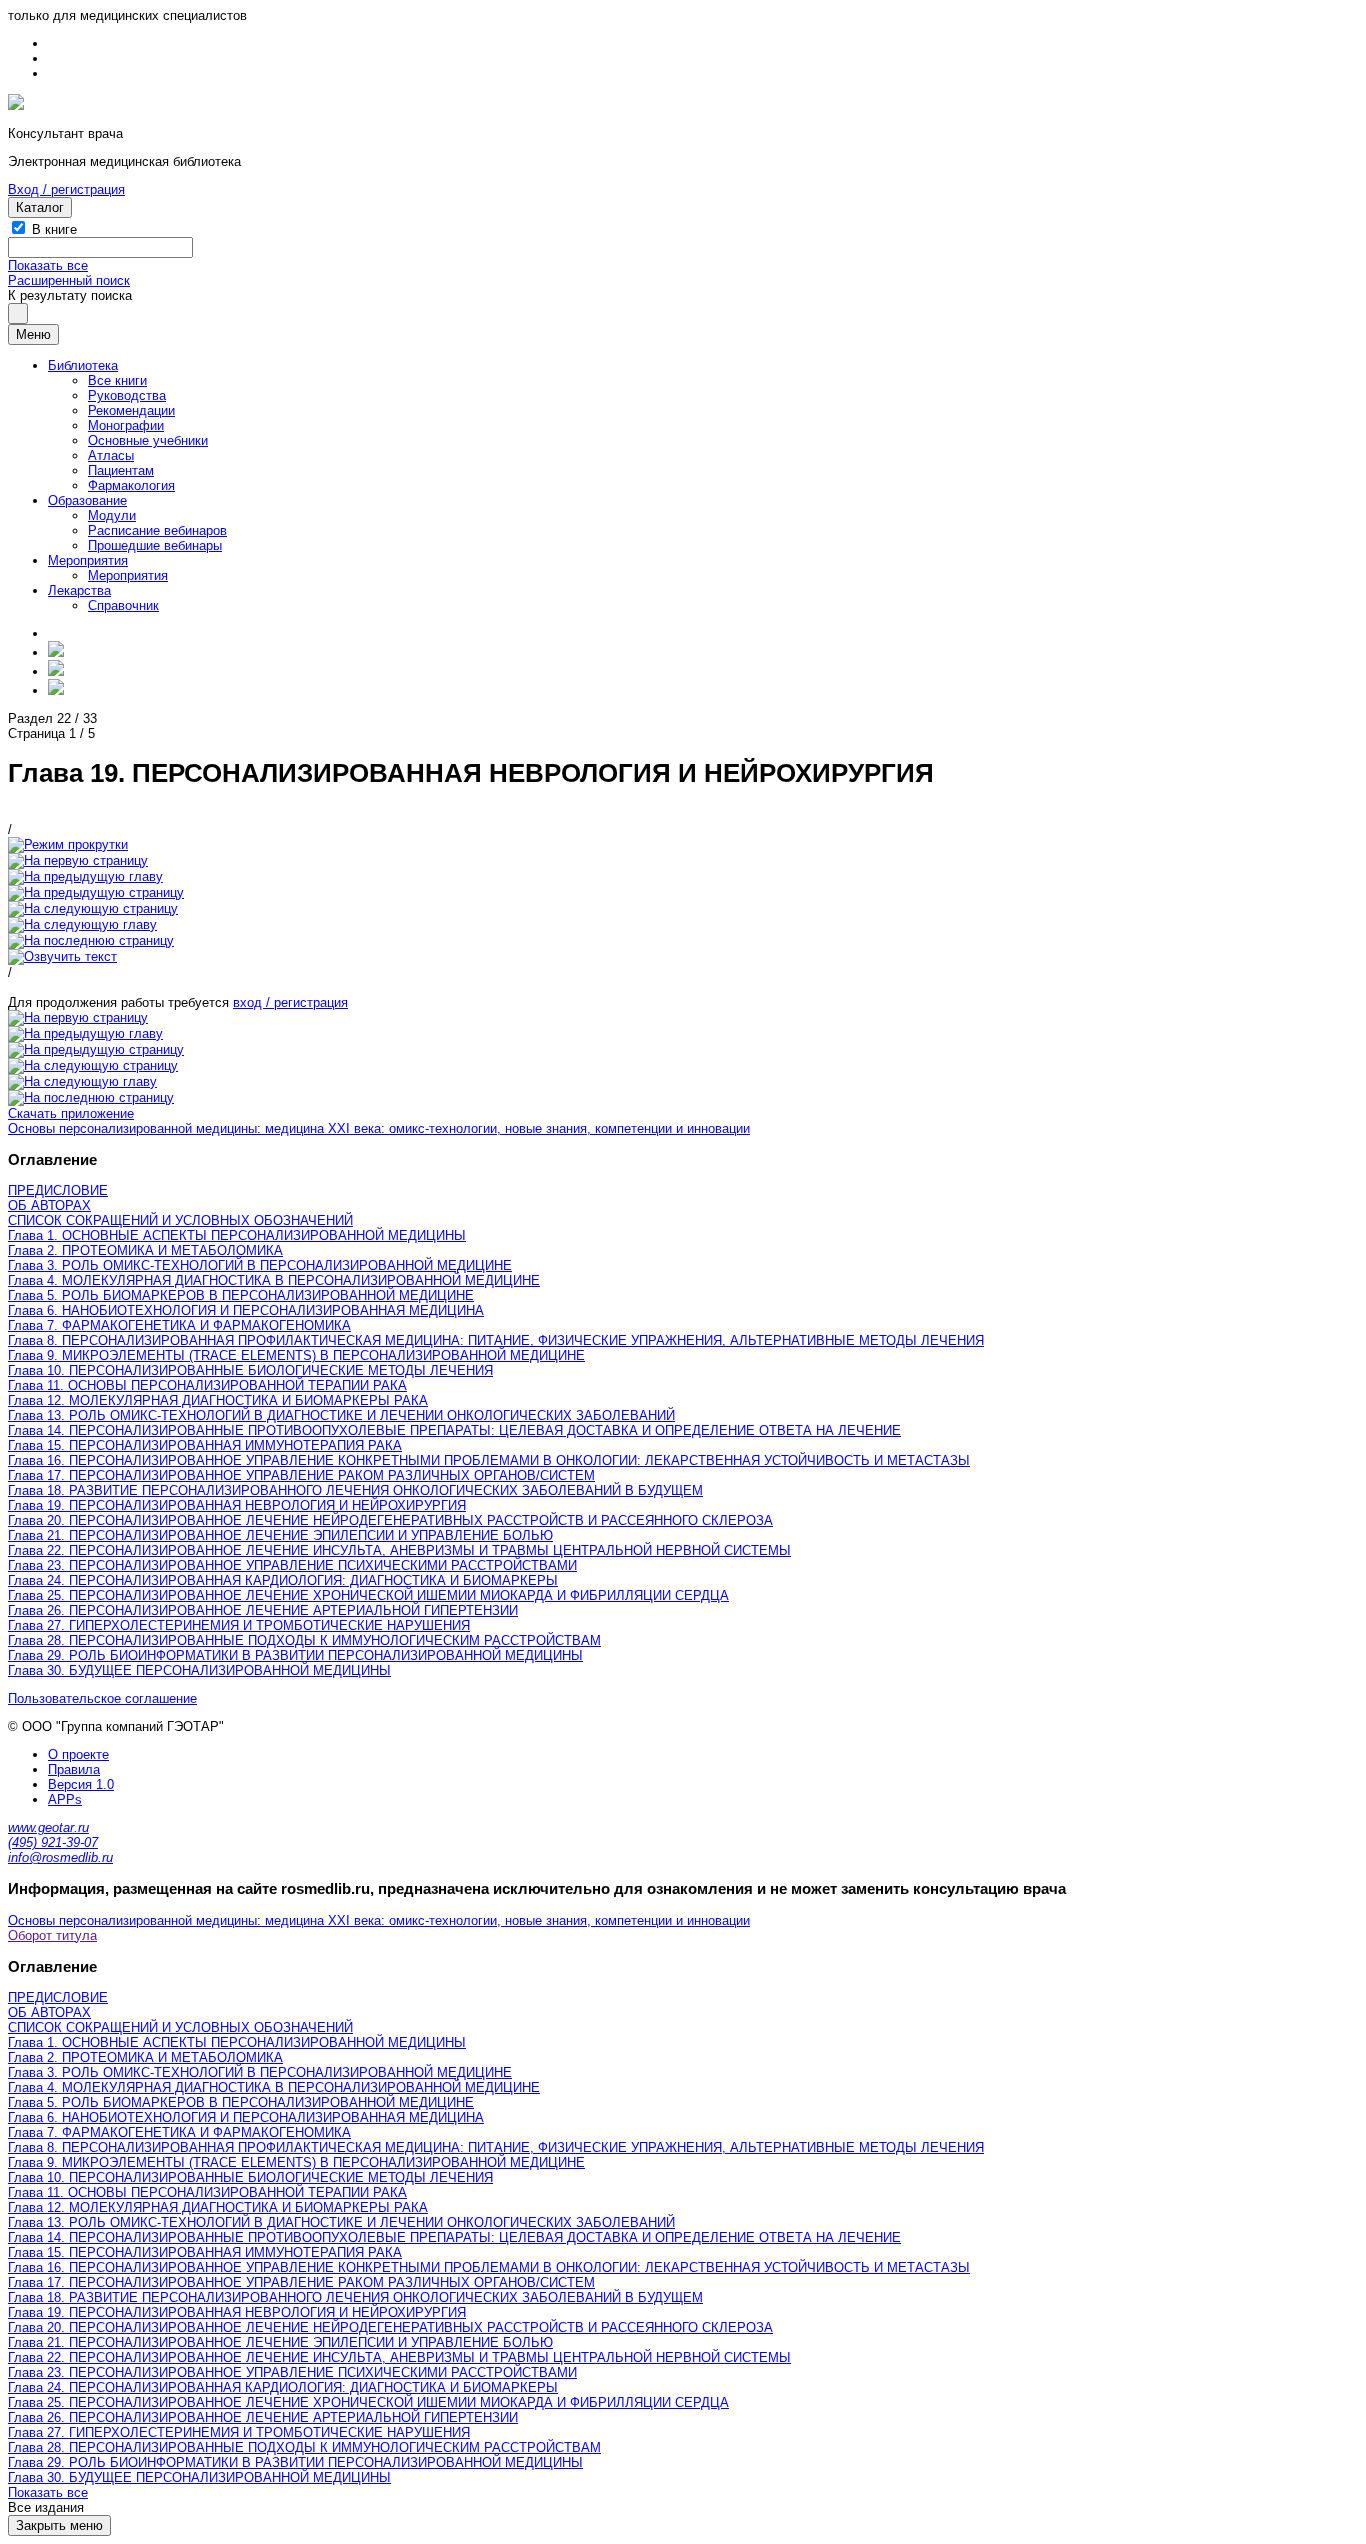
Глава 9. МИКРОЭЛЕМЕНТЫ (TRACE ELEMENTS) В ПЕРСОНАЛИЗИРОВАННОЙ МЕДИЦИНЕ (296, 1355)
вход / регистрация (290, 1002)
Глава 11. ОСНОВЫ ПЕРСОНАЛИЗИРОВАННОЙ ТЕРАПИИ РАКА (207, 1385)
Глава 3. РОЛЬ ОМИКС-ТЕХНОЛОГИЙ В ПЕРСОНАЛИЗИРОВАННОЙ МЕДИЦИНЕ (260, 1265)
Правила (74, 1769)
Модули (112, 515)
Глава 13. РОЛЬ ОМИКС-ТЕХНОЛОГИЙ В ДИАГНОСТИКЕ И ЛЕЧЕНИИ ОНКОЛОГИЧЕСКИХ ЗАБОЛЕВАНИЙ (341, 1415)
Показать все (48, 265)
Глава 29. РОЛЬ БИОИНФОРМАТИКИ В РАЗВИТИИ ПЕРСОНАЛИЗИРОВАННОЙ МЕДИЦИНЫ (295, 1655)
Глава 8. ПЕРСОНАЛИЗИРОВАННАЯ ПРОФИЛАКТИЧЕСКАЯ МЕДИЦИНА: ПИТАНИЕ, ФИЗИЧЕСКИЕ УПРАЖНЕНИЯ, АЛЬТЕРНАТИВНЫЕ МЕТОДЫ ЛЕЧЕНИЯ (496, 1340)
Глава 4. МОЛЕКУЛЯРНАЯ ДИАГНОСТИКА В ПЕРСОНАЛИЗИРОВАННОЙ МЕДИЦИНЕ (274, 1280)
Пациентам (121, 470)
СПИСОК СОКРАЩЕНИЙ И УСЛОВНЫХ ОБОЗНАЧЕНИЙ (180, 1220)
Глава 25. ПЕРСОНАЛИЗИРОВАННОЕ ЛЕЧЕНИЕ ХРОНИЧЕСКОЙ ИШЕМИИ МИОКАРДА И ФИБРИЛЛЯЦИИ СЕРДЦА (368, 1595)
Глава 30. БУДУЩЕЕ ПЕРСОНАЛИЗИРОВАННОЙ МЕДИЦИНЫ (199, 1670)
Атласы (111, 455)
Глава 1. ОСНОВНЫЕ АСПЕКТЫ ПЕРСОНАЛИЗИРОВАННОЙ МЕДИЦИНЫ (237, 1235)
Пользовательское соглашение (102, 1698)
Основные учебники (148, 440)
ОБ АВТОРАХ (49, 1205)
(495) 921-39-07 (53, 1842)
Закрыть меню (59, 2525)
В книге (54, 229)
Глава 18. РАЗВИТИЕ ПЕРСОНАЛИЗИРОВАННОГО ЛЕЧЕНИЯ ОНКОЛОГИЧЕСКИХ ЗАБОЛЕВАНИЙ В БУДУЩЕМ (355, 1490)
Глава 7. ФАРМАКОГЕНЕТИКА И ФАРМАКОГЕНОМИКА (179, 1325)
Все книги (117, 380)
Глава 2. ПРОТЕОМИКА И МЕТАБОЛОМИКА (145, 1250)
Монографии (126, 425)
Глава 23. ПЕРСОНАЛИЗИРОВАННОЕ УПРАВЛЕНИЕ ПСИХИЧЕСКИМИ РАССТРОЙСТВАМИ (292, 1565)
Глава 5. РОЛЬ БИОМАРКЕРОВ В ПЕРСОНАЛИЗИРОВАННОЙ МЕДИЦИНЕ (241, 1295)
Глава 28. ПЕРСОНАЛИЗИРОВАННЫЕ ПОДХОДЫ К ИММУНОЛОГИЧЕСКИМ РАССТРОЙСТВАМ (304, 1640)
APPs (65, 1799)
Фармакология (131, 485)
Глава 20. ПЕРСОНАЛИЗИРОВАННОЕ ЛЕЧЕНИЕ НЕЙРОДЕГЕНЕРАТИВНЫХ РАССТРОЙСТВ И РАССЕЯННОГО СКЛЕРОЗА (390, 1520)
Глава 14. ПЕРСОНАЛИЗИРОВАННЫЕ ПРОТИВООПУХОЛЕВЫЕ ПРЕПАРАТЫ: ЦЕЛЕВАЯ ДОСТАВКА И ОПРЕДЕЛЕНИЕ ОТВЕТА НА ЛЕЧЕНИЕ (454, 1430)
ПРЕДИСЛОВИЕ (58, 1190)
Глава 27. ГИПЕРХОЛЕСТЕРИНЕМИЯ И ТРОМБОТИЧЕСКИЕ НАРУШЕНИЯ (239, 1625)
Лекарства (79, 590)
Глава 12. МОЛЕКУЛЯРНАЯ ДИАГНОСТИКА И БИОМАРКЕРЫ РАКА (218, 1400)
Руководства (127, 395)
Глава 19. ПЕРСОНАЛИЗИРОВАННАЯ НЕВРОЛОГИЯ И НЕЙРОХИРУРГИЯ (237, 1505)
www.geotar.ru (48, 1827)
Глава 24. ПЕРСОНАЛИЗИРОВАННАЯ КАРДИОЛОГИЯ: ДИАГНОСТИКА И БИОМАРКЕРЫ (283, 1580)
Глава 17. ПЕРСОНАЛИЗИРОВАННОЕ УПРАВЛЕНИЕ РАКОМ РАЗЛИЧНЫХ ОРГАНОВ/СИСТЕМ (301, 1475)
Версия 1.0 (81, 1784)
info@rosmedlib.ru (60, 1857)
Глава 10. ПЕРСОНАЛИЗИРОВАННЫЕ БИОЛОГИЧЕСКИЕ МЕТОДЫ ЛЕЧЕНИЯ (250, 1370)
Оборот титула (52, 1935)
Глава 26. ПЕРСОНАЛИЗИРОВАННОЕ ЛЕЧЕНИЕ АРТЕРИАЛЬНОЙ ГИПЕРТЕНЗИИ (263, 1610)
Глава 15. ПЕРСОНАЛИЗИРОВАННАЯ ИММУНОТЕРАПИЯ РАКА (205, 1445)
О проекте (78, 1754)
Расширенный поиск (69, 280)
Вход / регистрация (66, 189)
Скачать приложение (71, 1113)
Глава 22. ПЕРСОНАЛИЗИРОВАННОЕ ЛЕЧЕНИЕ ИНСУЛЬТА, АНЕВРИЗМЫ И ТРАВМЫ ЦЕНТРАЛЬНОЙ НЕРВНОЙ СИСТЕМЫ (399, 1550)
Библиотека (83, 365)
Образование (87, 500)
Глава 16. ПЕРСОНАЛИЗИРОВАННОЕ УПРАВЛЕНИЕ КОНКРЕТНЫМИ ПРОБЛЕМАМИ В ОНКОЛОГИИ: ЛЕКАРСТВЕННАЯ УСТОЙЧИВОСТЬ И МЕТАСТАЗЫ (489, 1460)
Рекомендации (131, 410)
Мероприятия (88, 560)
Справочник (123, 605)
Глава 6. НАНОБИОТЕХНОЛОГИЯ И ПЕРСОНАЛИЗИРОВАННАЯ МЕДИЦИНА (246, 1310)
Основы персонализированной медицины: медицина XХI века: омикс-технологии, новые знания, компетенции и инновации (379, 1128)
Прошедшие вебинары (155, 545)
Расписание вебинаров (157, 530)
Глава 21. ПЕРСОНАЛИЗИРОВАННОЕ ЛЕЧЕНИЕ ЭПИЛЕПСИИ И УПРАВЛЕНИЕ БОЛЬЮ (280, 1535)
